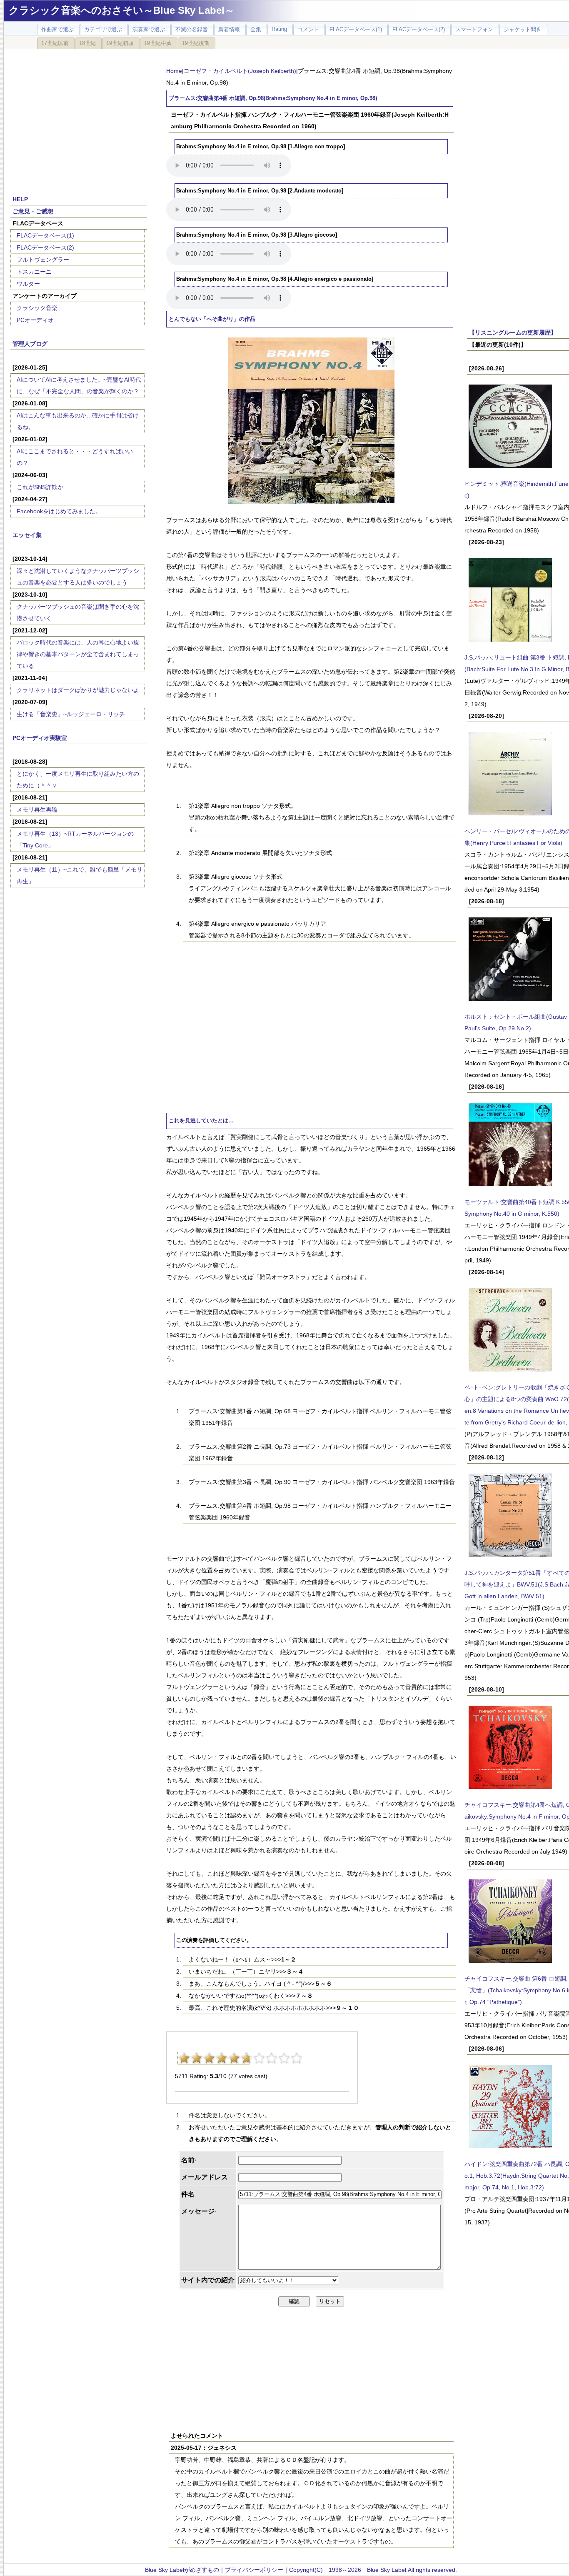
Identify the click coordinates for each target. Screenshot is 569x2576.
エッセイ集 (27, 535)
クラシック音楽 (37, 308)
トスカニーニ (34, 272)
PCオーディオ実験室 (40, 738)
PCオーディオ (35, 320)
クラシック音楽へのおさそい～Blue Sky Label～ (122, 10)
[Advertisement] (79, 117)
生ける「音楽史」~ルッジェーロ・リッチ (71, 714)
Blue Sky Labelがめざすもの (182, 2570)
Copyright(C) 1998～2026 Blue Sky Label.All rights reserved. (373, 2570)
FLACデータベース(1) (45, 235)
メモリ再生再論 (37, 810)
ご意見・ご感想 (33, 211)
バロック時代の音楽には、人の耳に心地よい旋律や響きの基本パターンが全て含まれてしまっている (78, 654)
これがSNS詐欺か (40, 487)
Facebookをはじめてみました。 (59, 511)
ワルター (28, 284)
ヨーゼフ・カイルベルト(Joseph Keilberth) (240, 71)
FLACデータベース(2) (45, 247)
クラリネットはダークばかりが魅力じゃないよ (78, 690)
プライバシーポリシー (254, 2570)
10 (297, 2058)
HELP (20, 199)
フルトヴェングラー (43, 260)
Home (174, 71)
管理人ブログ (30, 344)
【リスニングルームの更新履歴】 (513, 332)
